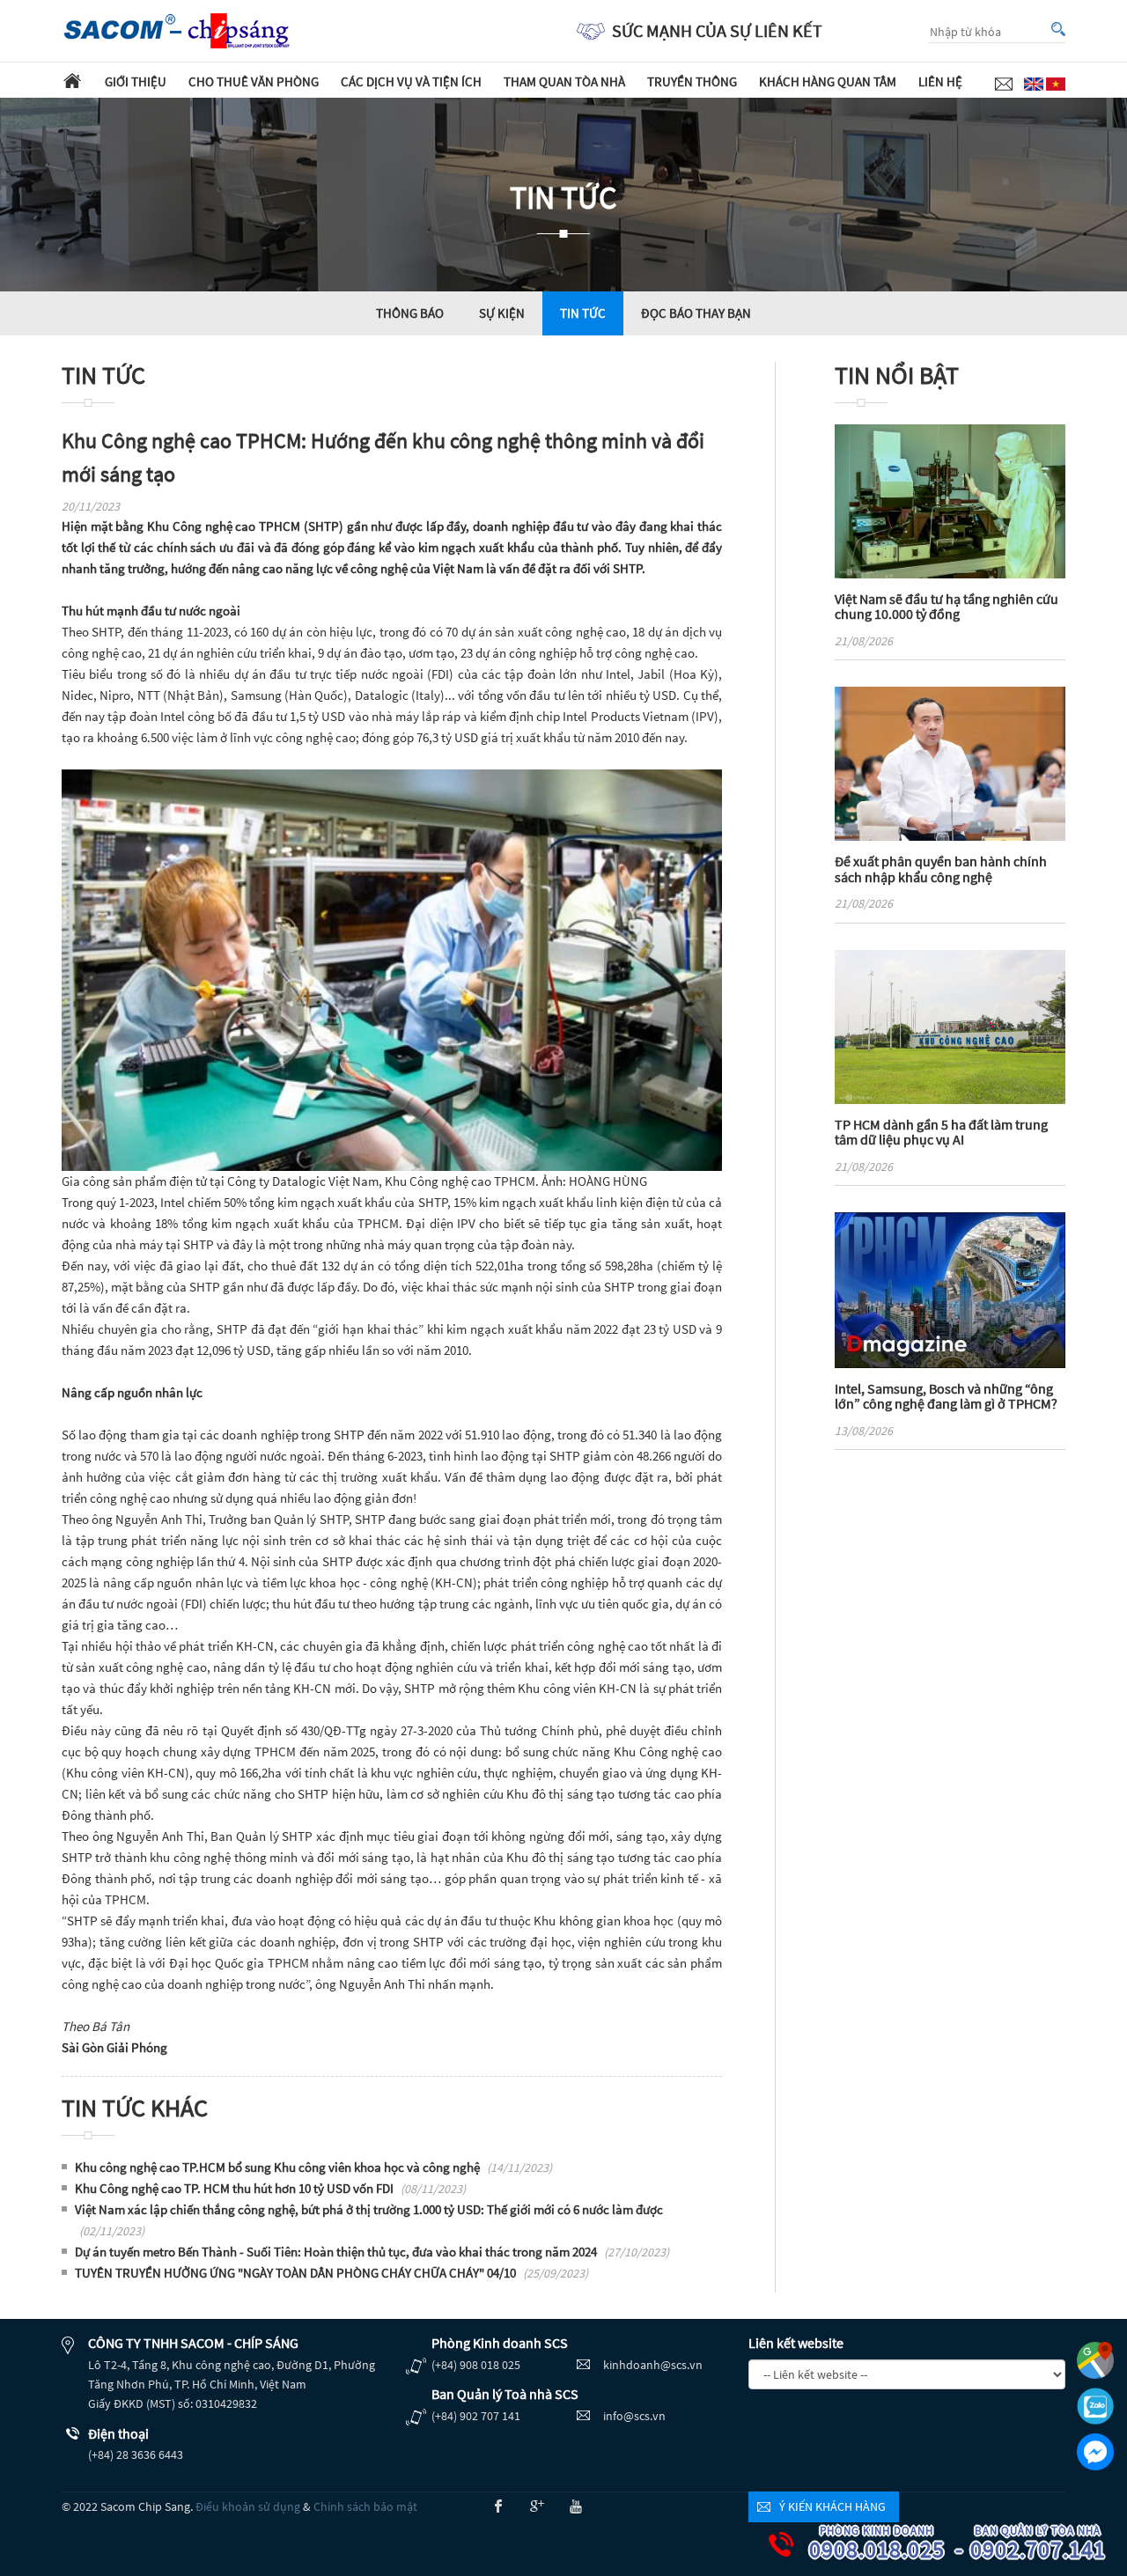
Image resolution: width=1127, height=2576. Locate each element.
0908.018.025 (884, 2544)
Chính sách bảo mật (365, 2506)
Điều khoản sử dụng (248, 2506)
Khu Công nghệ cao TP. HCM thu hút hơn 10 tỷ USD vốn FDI (270, 2188)
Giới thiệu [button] (136, 81)
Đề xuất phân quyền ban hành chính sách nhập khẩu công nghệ (941, 869)
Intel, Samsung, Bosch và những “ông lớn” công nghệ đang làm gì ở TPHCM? (946, 1396)
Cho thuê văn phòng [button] (254, 81)
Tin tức (583, 313)
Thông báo (410, 313)
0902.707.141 (1045, 2544)
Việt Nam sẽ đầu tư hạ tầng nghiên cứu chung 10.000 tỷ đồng (947, 607)
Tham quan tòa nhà (564, 81)
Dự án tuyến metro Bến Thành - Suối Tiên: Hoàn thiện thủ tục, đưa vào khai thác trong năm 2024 (372, 2252)
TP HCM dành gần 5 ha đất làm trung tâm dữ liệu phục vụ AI (941, 1132)
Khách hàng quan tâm (828, 81)
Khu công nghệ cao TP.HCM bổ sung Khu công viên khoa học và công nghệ (313, 2167)
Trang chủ (72, 80)
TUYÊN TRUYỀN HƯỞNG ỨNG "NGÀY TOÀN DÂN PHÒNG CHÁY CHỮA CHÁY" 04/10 (331, 2273)
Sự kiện (502, 313)
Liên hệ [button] (940, 81)
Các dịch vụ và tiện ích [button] (411, 81)
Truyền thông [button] (692, 81)
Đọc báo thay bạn (696, 313)
